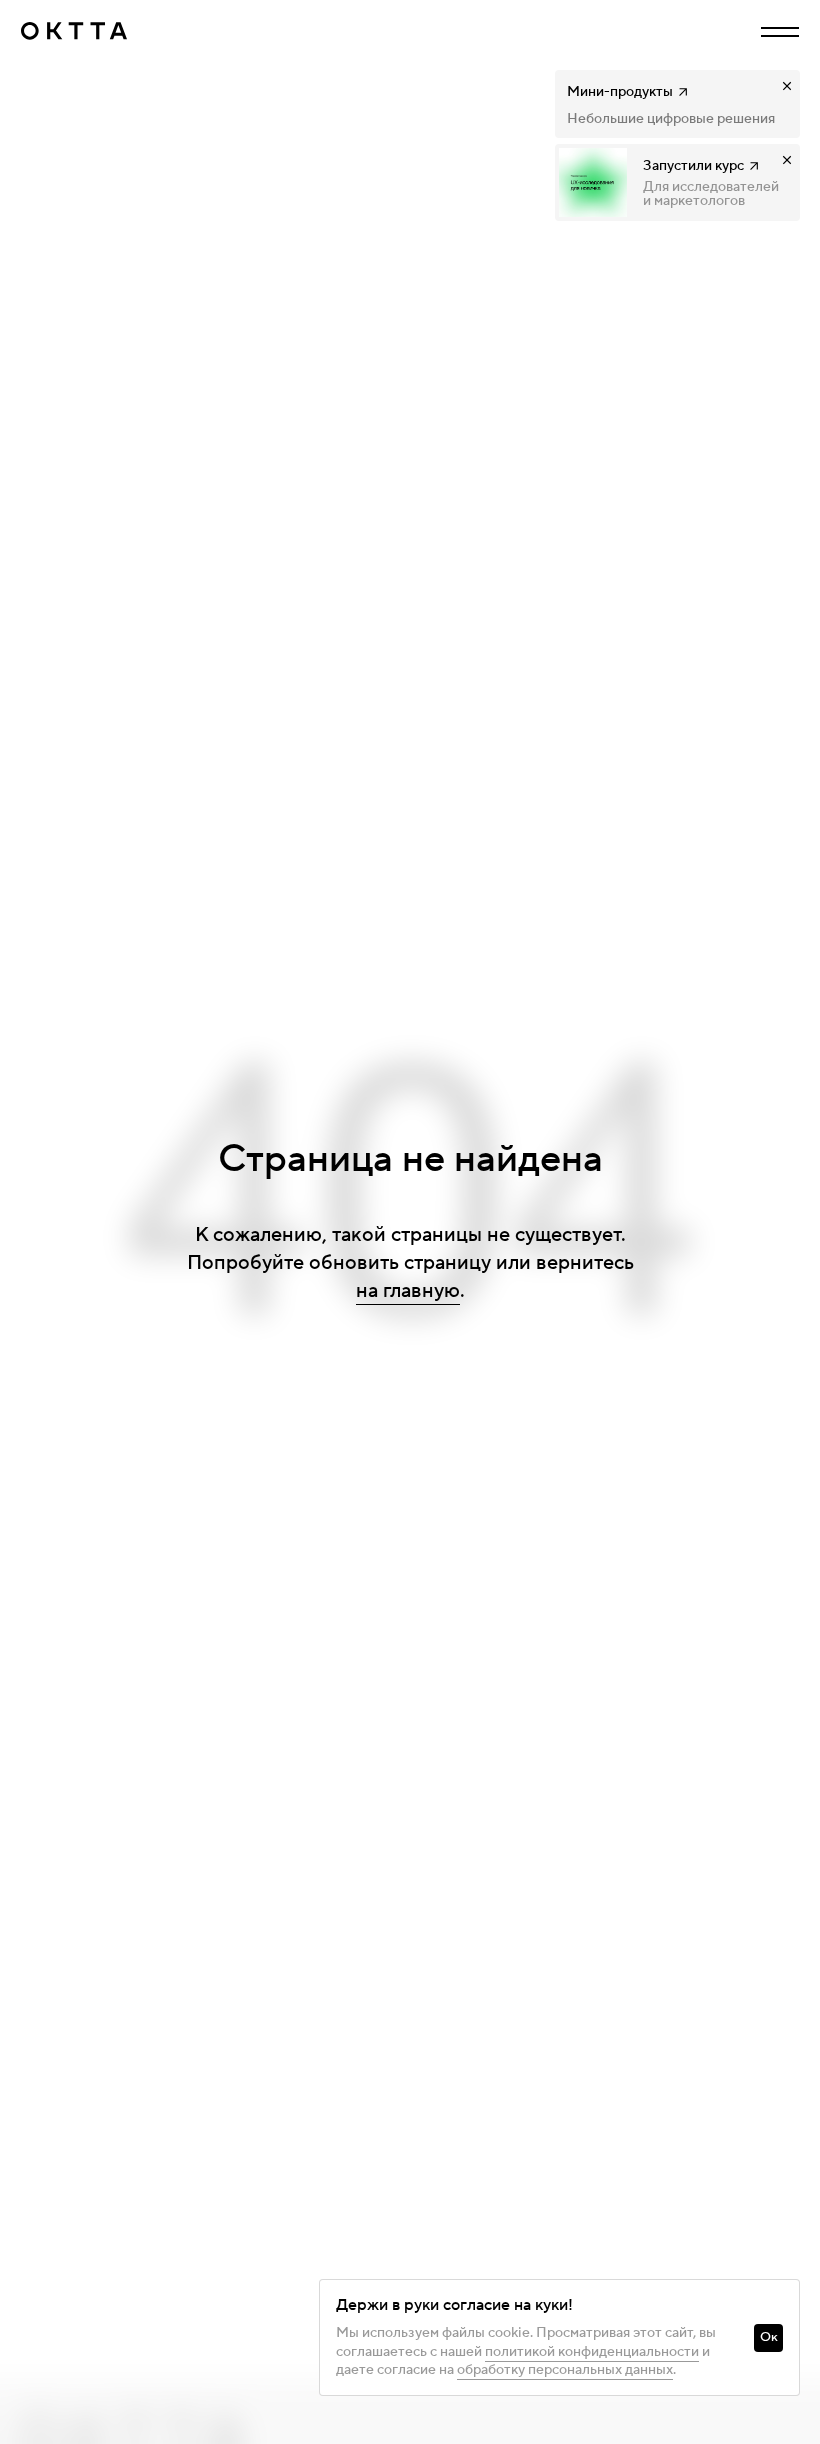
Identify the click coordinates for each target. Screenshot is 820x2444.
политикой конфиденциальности (592, 2352)
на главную (408, 1291)
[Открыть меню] (780, 32)
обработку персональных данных (565, 2370)
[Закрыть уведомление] (787, 86)
